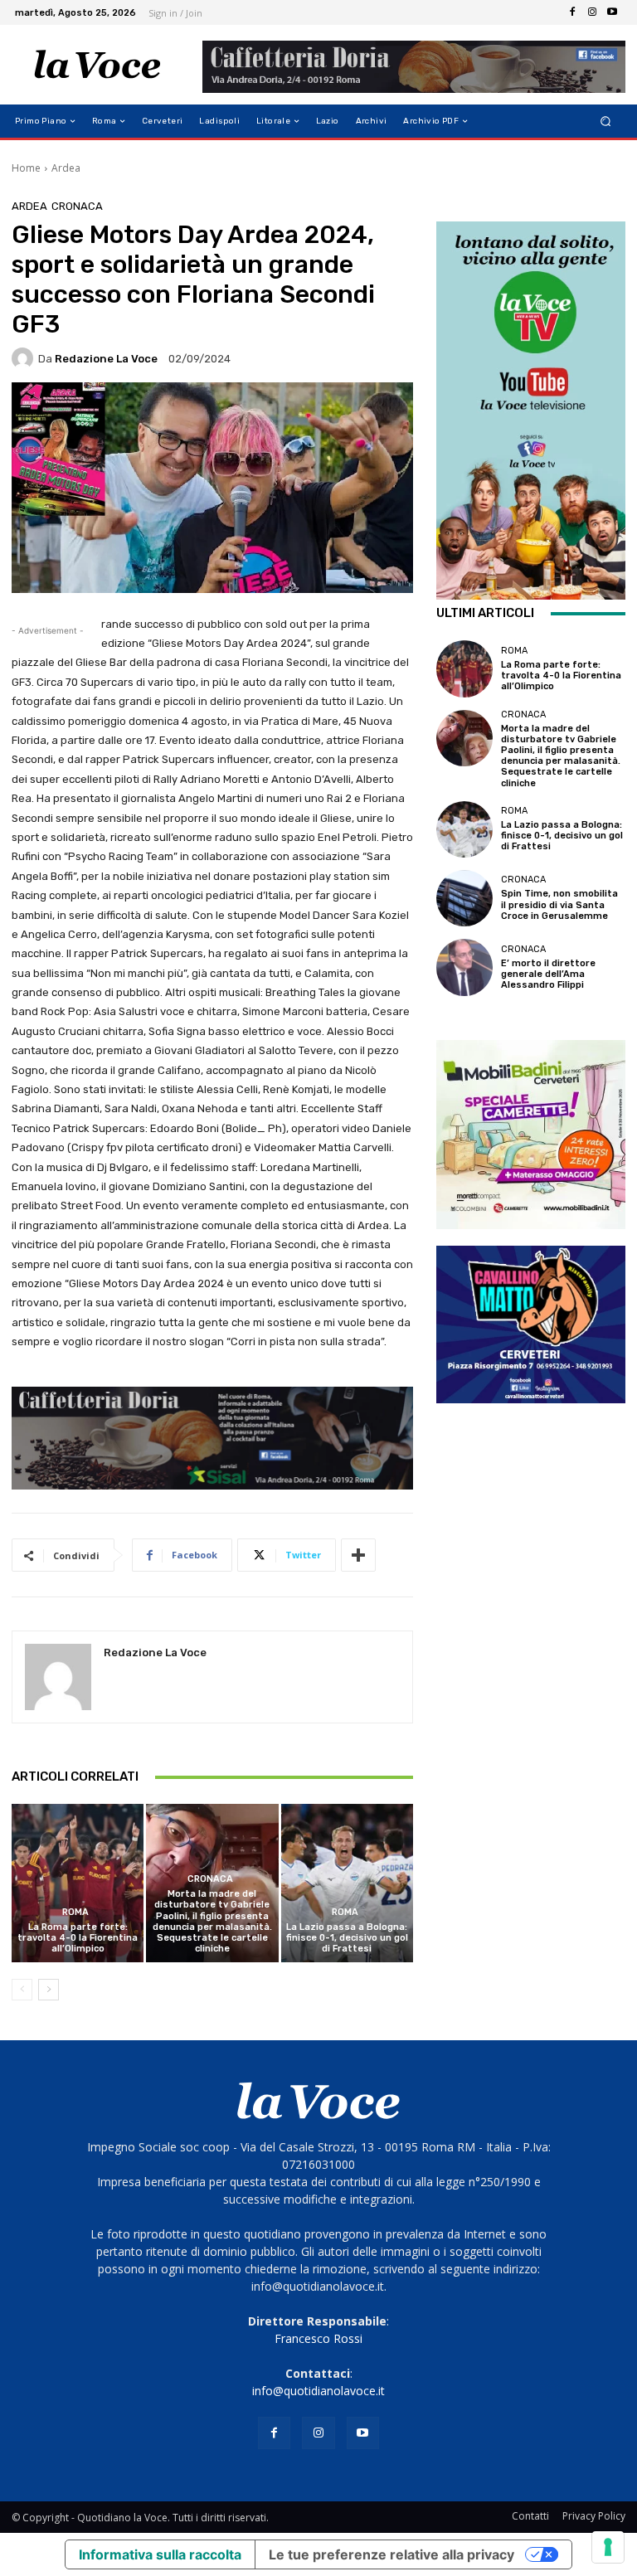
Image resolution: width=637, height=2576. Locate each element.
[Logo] (97, 65)
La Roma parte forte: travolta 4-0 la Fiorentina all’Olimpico (78, 1938)
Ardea (66, 168)
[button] (606, 122)
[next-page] (49, 1990)
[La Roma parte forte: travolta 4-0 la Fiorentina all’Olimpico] (78, 1883)
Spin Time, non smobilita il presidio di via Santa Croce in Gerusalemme (559, 904)
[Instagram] (592, 12)
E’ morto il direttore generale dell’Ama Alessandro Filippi (548, 974)
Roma (75, 1912)
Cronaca (77, 206)
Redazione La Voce (106, 359)
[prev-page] (22, 1990)
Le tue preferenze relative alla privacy (391, 2554)
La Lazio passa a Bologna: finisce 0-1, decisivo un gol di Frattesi (347, 1938)
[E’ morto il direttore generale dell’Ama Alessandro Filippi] (464, 967)
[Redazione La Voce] (25, 358)
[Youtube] (612, 12)
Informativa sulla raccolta (160, 2554)
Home (26, 168)
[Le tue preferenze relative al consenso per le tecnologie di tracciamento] (608, 2547)
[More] (358, 1555)
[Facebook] (572, 12)
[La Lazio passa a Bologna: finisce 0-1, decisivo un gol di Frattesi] (347, 1883)
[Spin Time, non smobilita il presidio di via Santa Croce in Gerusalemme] (464, 898)
